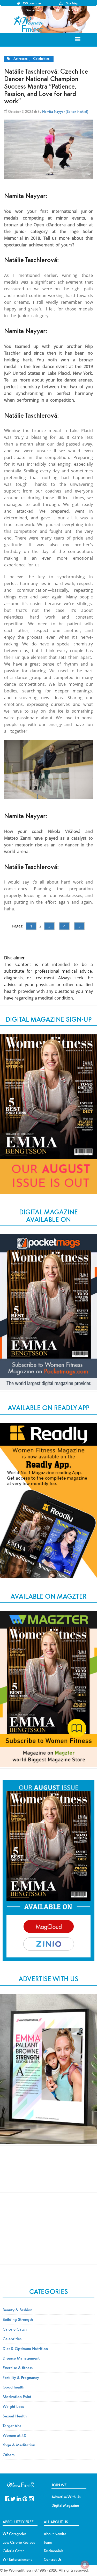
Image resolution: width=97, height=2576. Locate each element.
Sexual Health (15, 2416)
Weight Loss (13, 2406)
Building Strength (18, 2319)
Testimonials (54, 2551)
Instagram (31, 2498)
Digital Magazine (65, 2505)
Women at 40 (14, 2435)
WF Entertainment (17, 2559)
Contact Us (53, 2559)
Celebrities (41, 59)
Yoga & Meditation (19, 2445)
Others (9, 2455)
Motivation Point (17, 2397)
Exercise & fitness (18, 2368)
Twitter (13, 2498)
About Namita (55, 2534)
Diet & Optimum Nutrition (25, 2348)
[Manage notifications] (85, 2565)
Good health (13, 2387)
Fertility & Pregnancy (21, 2377)
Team (48, 2542)
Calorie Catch (15, 2329)
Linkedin (19, 2498)
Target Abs (12, 2426)
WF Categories (14, 2534)
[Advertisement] (49, 2173)
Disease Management (21, 2358)
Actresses (20, 59)
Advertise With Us (66, 2497)
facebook (7, 2498)
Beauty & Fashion (17, 2310)
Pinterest (25, 2498)
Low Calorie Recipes (19, 2542)
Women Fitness (29, 24)
